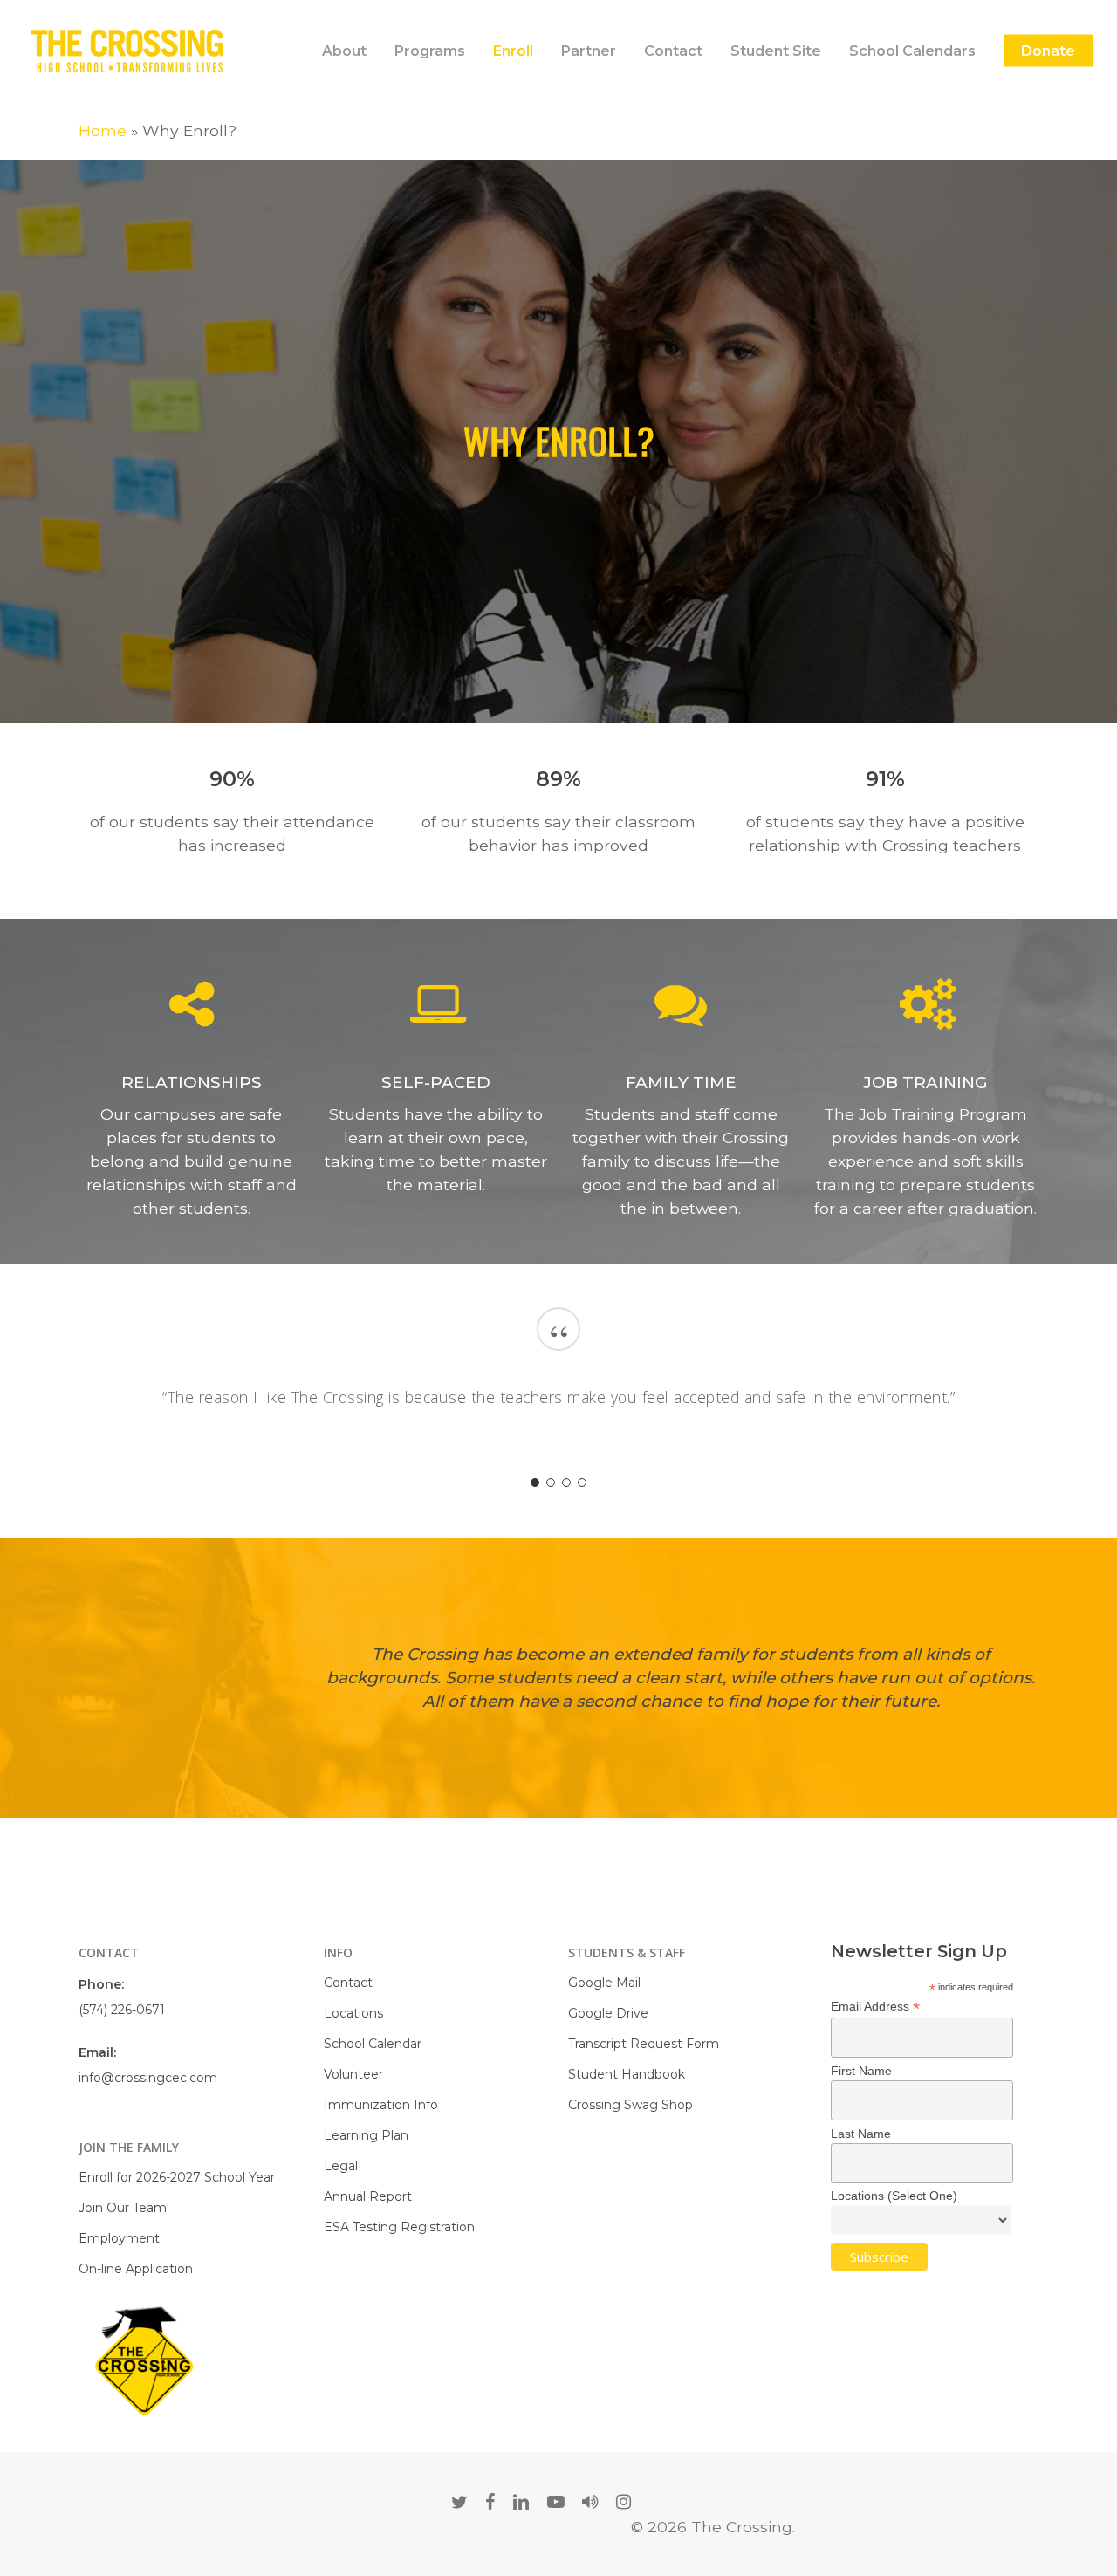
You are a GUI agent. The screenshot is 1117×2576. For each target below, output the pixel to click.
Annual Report (368, 2196)
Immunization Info (381, 2105)
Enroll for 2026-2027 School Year (177, 2177)
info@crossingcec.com (148, 2078)
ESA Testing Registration (399, 2227)
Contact (348, 1983)
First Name (861, 2071)
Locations (353, 2013)
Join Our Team (123, 2208)
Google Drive (608, 2013)
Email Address (875, 2007)
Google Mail (604, 1983)
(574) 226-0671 (122, 2010)
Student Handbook (627, 2074)
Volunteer (353, 2074)
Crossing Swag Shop (630, 2105)
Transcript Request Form (644, 2044)
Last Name (861, 2134)
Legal (341, 2166)
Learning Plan (366, 2135)
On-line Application (136, 2269)
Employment (119, 2238)
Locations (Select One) (894, 2196)
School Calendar (373, 2044)
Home (103, 130)
